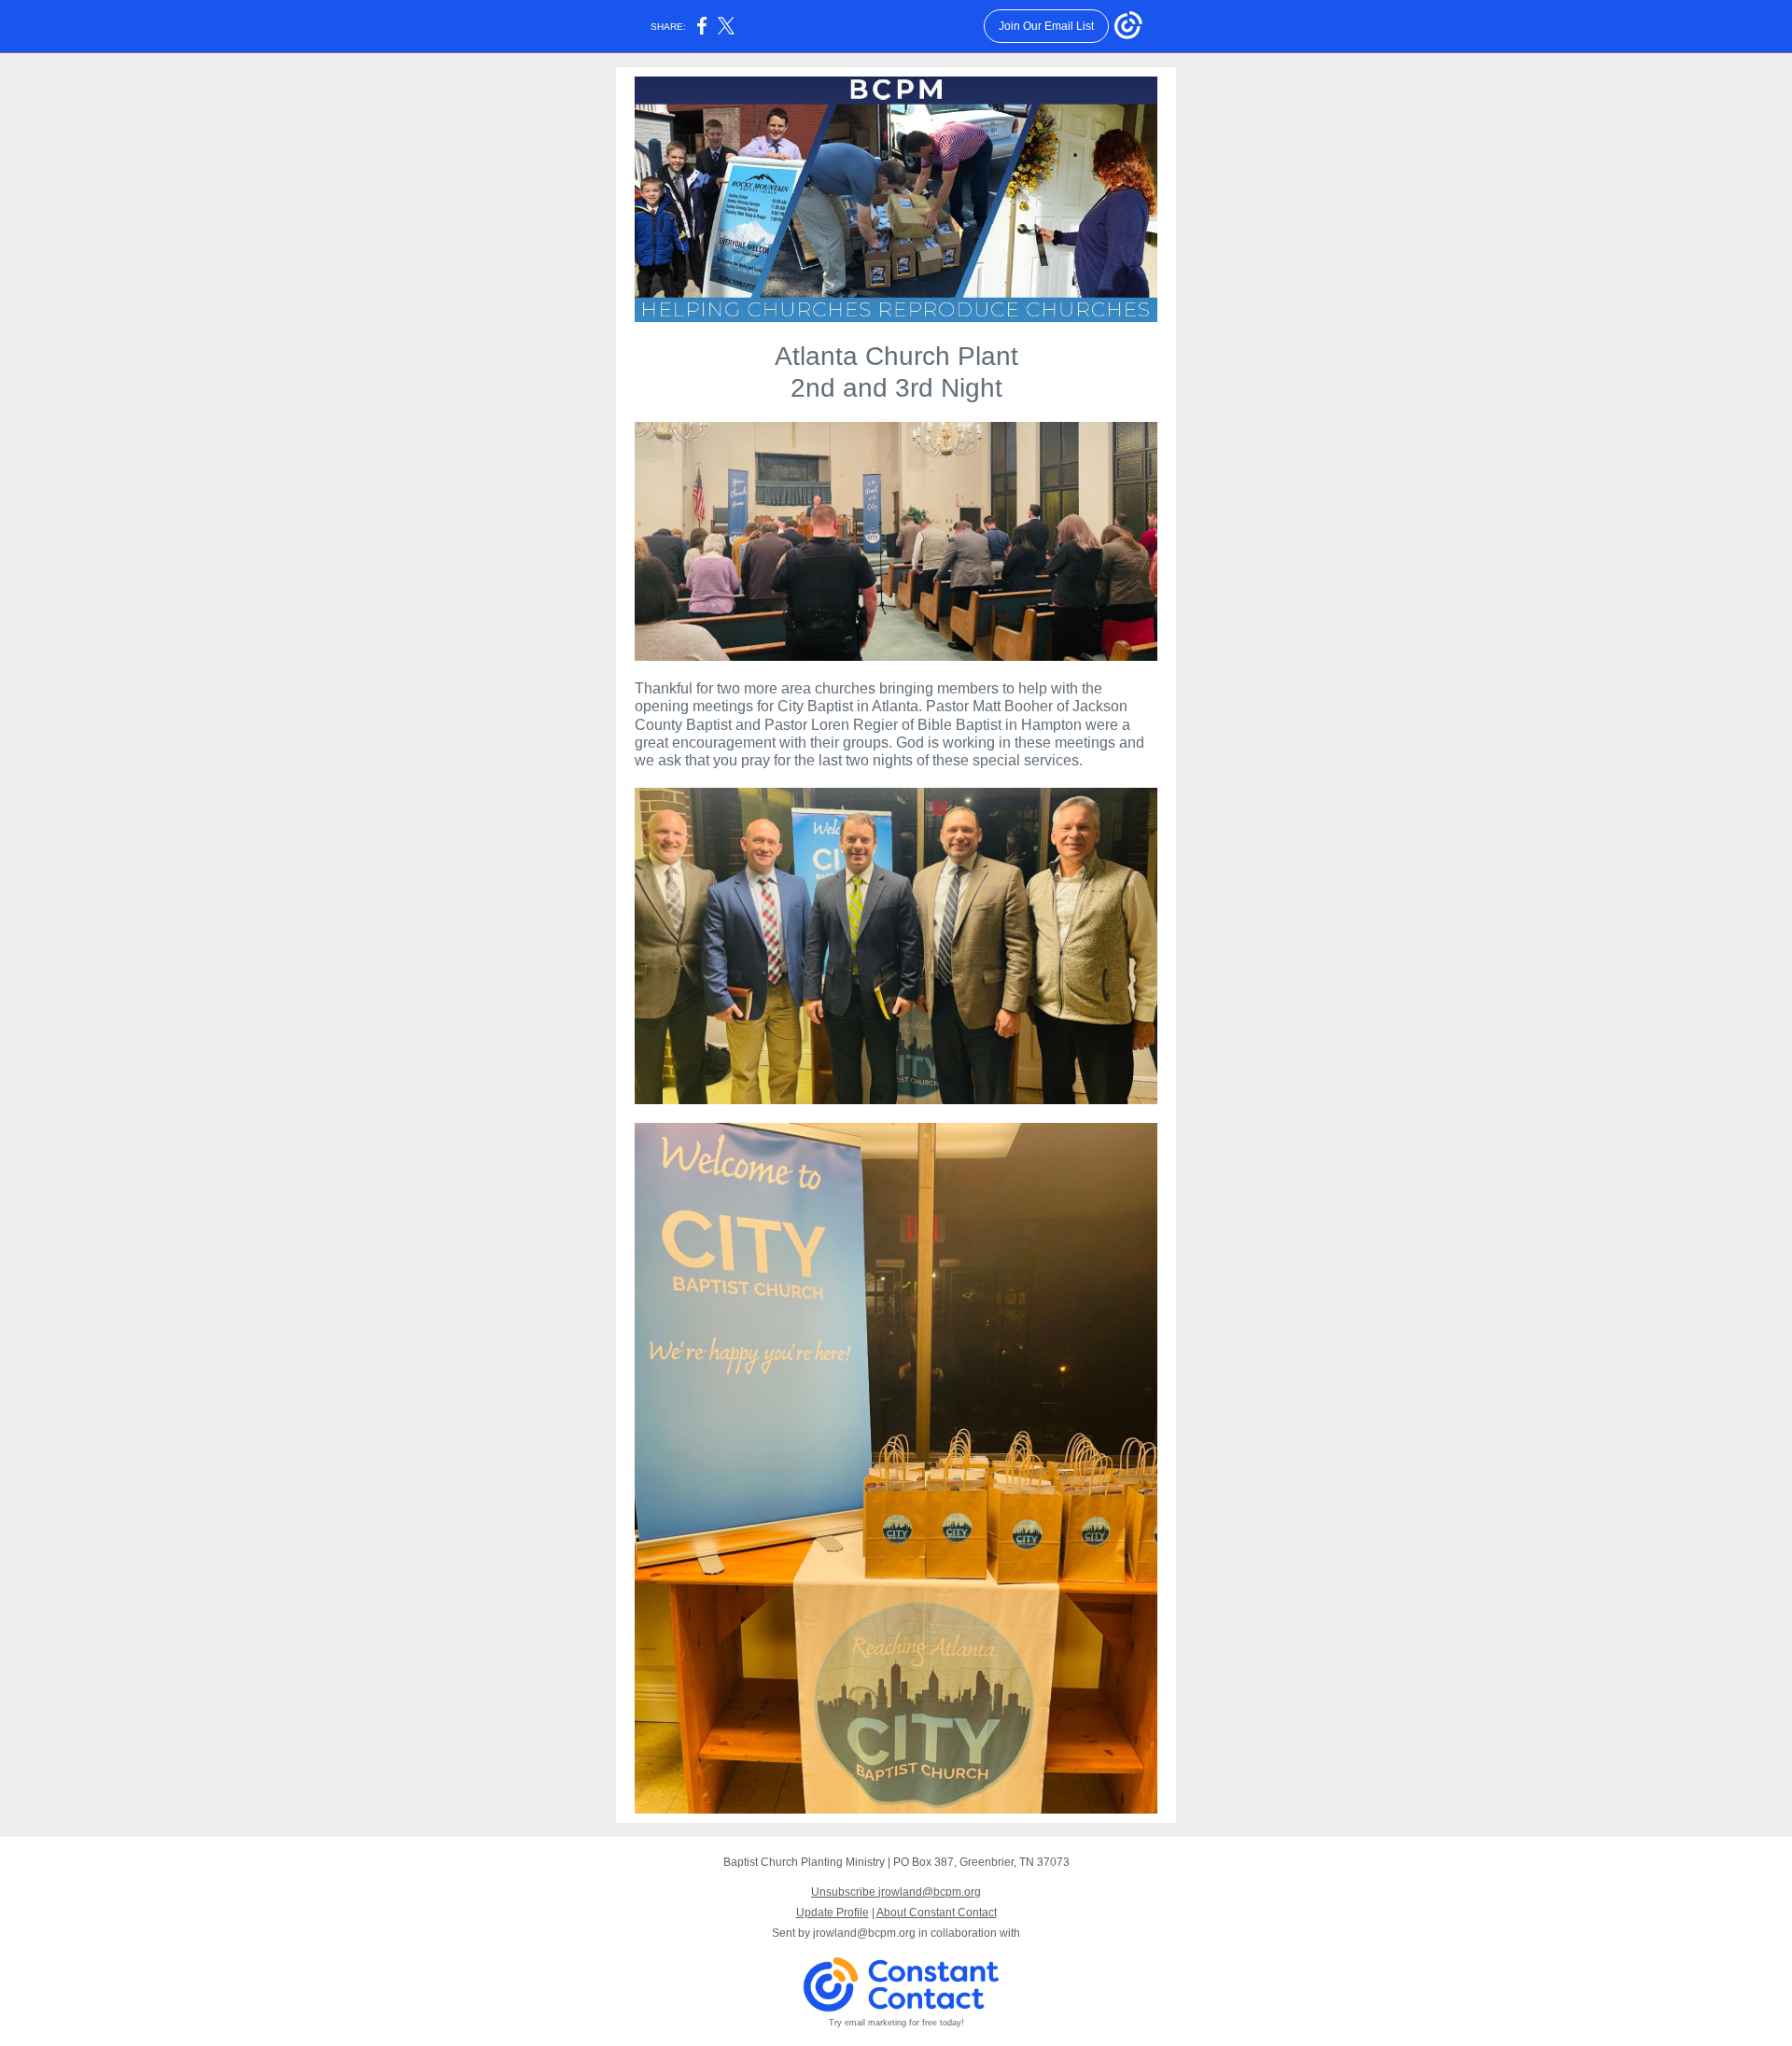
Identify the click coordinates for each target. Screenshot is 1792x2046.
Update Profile (833, 1913)
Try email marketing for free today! (896, 2023)
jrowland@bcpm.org (864, 1933)
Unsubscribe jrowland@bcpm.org (896, 1892)
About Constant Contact (937, 1913)
